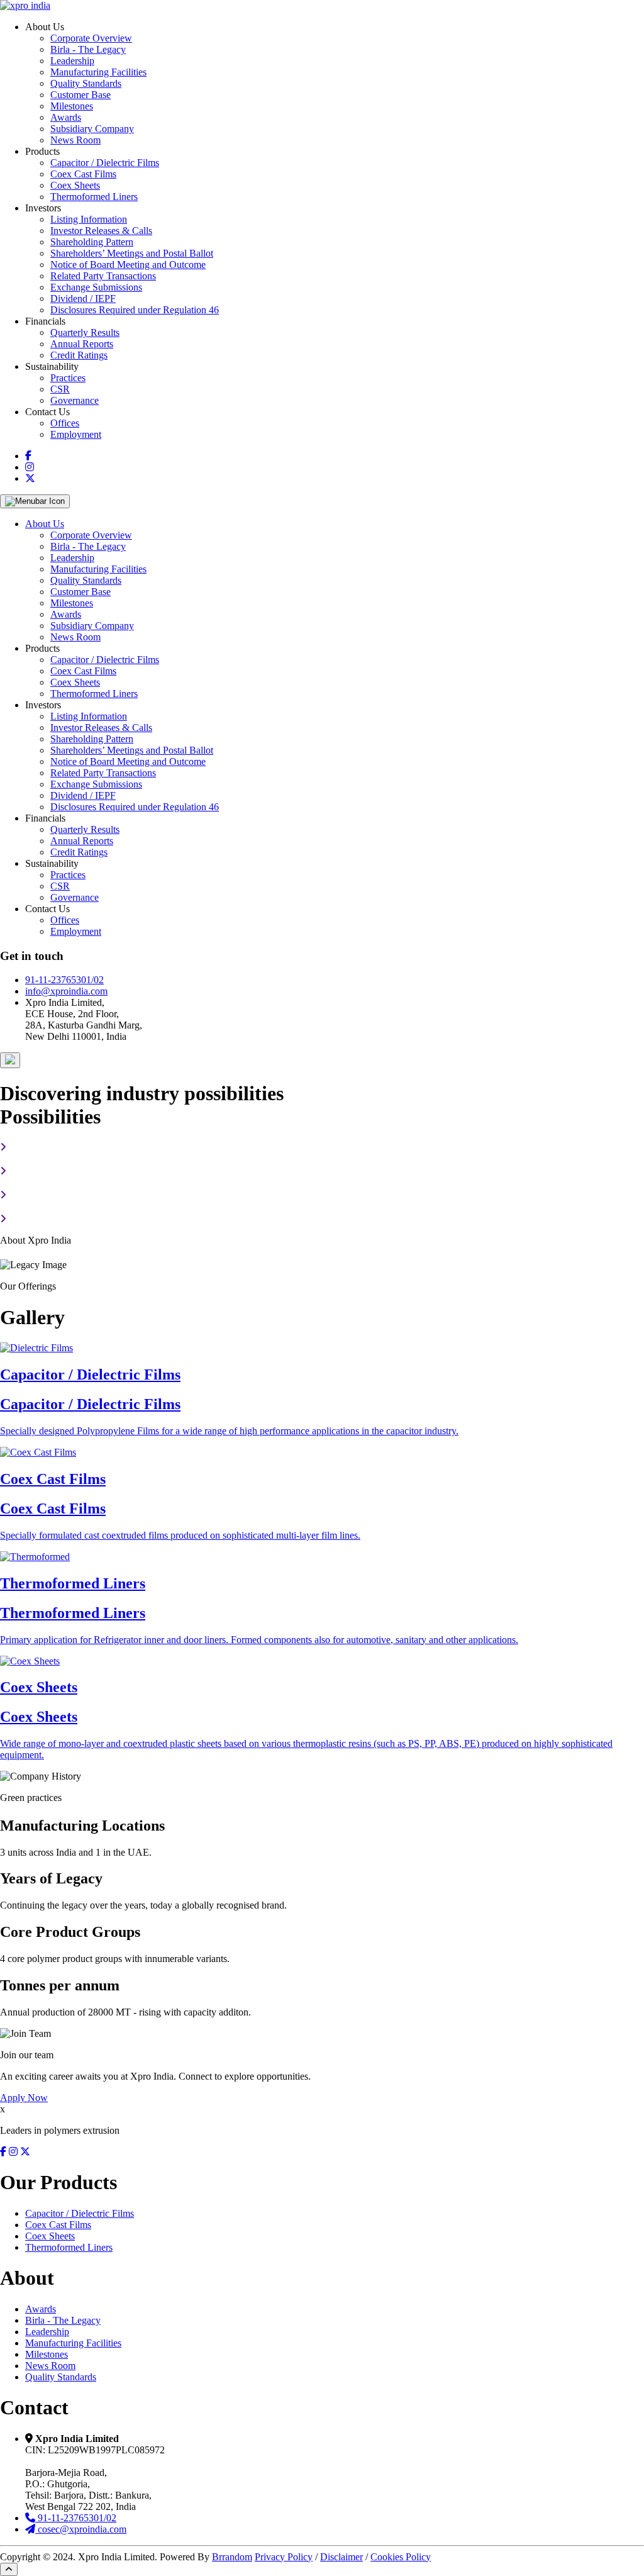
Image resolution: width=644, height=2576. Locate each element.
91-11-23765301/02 (64, 980)
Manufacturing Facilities (98, 72)
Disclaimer (341, 2557)
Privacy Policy (284, 2557)
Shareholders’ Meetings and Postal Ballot (132, 253)
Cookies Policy (401, 2557)
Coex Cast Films (83, 174)
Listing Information (89, 219)
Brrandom (232, 2557)
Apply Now (24, 2098)
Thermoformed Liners (94, 197)
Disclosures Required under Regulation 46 (135, 310)
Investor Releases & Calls (101, 231)
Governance (75, 400)
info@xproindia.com (66, 991)
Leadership (72, 61)
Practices (68, 378)
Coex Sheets (75, 185)
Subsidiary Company (92, 129)
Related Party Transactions (103, 276)
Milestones (72, 106)
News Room (75, 140)
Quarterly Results (85, 332)
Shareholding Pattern (92, 242)
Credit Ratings (79, 355)
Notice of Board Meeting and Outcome (128, 265)
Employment (76, 434)
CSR (60, 389)
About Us (45, 524)
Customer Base (80, 95)
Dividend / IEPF (83, 298)
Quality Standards (86, 83)
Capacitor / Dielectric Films (105, 163)
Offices (65, 423)
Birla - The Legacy (88, 49)
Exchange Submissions (96, 287)
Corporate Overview (91, 38)
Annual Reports (82, 344)
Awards (66, 117)
